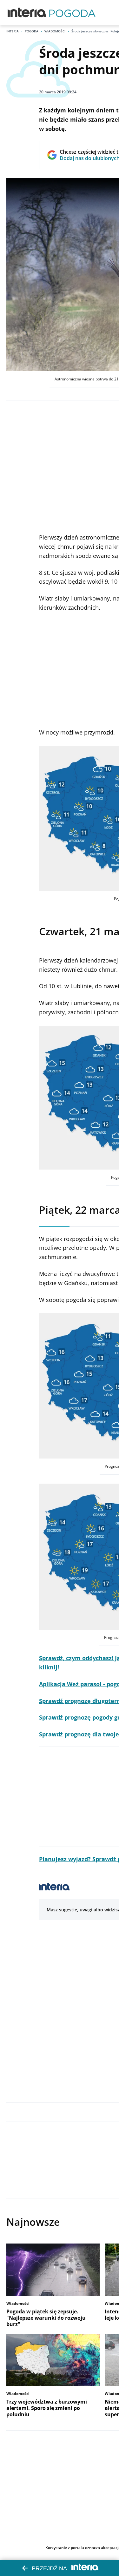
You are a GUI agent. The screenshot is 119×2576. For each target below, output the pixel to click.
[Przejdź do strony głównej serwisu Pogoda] (72, 13)
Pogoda (32, 31)
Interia (13, 31)
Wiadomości (55, 31)
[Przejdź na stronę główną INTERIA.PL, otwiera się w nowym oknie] (27, 13)
